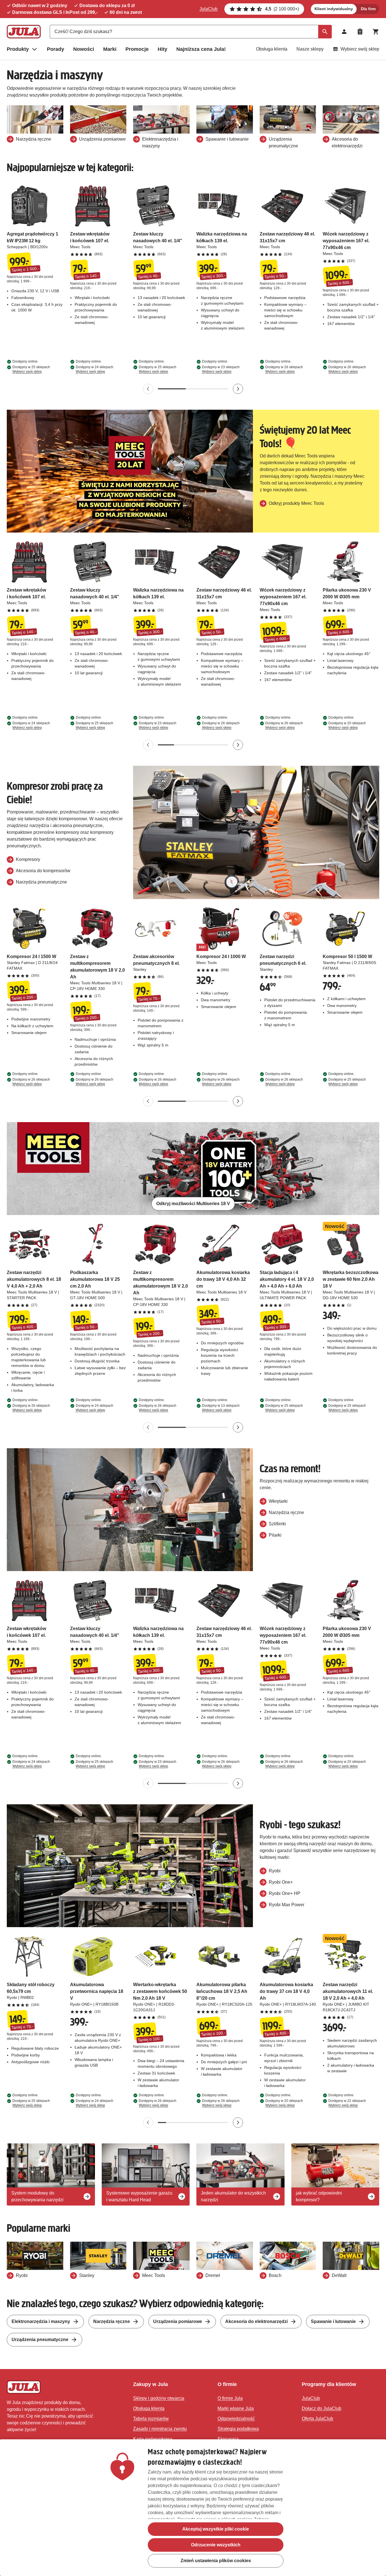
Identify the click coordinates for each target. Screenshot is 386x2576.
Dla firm (368, 9)
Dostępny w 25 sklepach (31, 369)
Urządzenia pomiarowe (178, 2321)
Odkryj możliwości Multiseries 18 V (193, 1204)
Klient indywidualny (334, 9)
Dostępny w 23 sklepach (221, 369)
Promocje (137, 49)
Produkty (18, 49)
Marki (110, 49)
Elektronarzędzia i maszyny (41, 2321)
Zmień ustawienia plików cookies (216, 2561)
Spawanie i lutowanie (333, 2321)
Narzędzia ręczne (112, 2321)
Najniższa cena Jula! (201, 49)
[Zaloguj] (344, 32)
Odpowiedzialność (236, 2419)
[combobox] (191, 32)
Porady (56, 49)
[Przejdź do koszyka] (376, 32)
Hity (162, 49)
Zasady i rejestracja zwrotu (160, 2429)
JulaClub (209, 9)
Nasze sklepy (310, 49)
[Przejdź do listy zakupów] (360, 32)
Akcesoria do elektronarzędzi (256, 2321)
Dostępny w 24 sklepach (95, 369)
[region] (193, 2508)
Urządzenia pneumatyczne (40, 2340)
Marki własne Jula (236, 2408)
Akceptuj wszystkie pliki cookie (216, 2529)
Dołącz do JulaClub (322, 2408)
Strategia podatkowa (238, 2429)
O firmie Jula (230, 2398)
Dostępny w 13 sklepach (221, 1408)
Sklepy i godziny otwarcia (159, 2398)
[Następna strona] (238, 389)
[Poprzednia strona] (148, 389)
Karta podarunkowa (153, 2439)
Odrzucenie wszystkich (216, 2545)
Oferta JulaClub (317, 2419)
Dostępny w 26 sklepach (284, 369)
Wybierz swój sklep (360, 49)
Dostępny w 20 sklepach (347, 725)
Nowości (84, 49)
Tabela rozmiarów (151, 2419)
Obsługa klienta (272, 49)
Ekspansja (228, 2439)
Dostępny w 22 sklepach (347, 2103)
